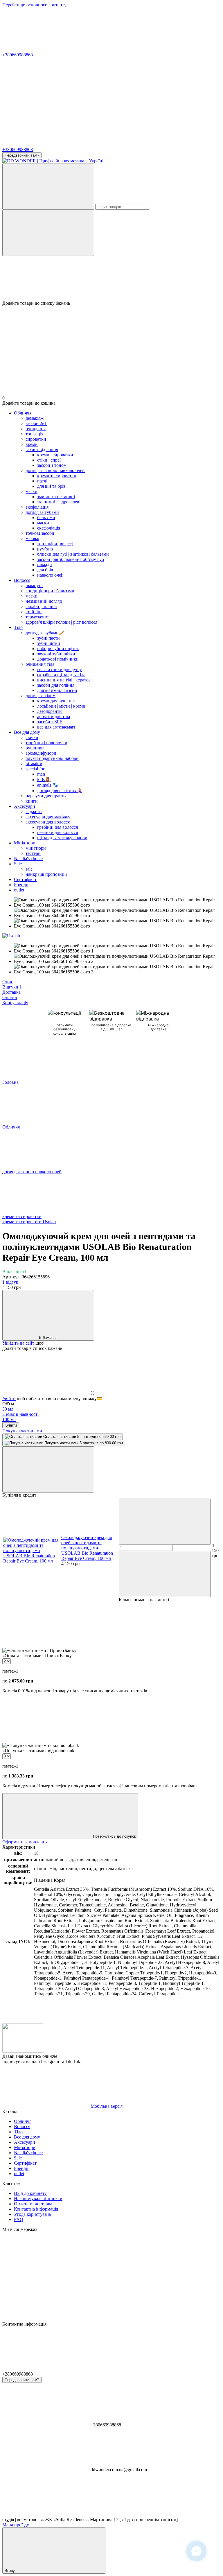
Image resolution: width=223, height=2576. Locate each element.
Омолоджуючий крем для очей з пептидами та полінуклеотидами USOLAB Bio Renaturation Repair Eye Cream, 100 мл (87, 1548)
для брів (45, 570)
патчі (42, 481)
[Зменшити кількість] (165, 1522)
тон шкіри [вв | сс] (55, 544)
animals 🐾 (48, 785)
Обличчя (23, 413)
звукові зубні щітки (56, 654)
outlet (19, 890)
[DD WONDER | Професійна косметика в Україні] (23, 2051)
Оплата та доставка (33, 2204)
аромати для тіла (54, 716)
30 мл (20, 1412)
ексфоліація (49, 528)
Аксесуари (25, 806)
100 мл (9, 1419)
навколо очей (50, 575)
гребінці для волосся (57, 827)
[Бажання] (111, 278)
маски (43, 523)
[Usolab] (11, 936)
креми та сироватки (57, 476)
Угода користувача (32, 2214)
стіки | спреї (49, 460)
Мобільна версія (106, 2106)
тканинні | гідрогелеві (59, 502)
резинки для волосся (57, 832)
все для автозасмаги (57, 727)
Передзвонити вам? (22, 155)
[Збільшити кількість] (165, 1574)
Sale (18, 864)
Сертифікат (25, 879)
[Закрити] (48, 1469)
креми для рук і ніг (56, 701)
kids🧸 (44, 780)
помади (45, 565)
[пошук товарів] (48, 187)
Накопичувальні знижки (38, 2199)
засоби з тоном (52, 465)
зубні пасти (48, 638)
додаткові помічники (58, 659)
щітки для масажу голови (62, 838)
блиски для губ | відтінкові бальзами (73, 554)
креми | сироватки (55, 455)
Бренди (21, 885)
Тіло (18, 627)
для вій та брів (51, 486)
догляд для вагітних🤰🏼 (60, 791)
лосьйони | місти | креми (61, 706)
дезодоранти (50, 711)
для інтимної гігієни (57, 690)
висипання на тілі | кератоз (64, 680)
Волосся (22, 580)
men (41, 774)
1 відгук (10, 1282)
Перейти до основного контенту (34, 5)
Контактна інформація (36, 2209)
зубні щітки (49, 643)
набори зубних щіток (58, 649)
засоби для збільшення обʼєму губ (71, 559)
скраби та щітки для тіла (61, 675)
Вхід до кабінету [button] (30, 2193)
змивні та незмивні (56, 497)
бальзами (46, 517)
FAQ (19, 2219)
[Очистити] (48, 233)
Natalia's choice (28, 859)
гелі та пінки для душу (60, 669)
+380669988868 (18, 55)
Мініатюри (25, 843)
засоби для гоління (56, 685)
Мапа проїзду (16, 2525)
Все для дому (27, 732)
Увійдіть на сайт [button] (18, 1343)
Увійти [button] (9, 1399)
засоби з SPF (50, 722)
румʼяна (45, 549)
